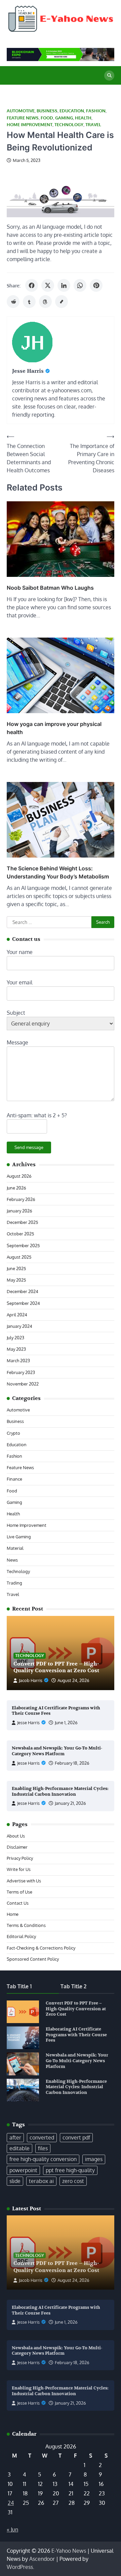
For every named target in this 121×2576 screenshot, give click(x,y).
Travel (93, 125)
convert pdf (76, 2137)
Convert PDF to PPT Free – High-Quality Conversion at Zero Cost (56, 1667)
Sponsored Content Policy (33, 1959)
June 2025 (16, 1268)
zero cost (73, 2181)
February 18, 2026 (72, 1763)
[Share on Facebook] (32, 285)
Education (72, 111)
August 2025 (19, 1257)
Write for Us (19, 1869)
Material (15, 1548)
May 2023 (16, 1349)
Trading (14, 1583)
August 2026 (19, 1176)
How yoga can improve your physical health (54, 728)
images (94, 2159)
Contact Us (18, 1903)
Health (83, 118)
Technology (69, 125)
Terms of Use (19, 1892)
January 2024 (19, 1326)
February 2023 (21, 1372)
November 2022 (23, 1384)
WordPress (20, 2567)
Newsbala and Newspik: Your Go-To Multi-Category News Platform (57, 1751)
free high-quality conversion (43, 2159)
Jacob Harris (31, 1680)
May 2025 (16, 1280)
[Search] (109, 76)
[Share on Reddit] (13, 302)
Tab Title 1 (19, 1986)
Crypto (13, 1433)
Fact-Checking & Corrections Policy (41, 1948)
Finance (14, 1479)
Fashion (96, 111)
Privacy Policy (20, 1858)
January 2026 (19, 1211)
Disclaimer (17, 1847)
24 (11, 2503)
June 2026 (16, 1188)
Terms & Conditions (26, 1925)
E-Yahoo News (69, 2551)
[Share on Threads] (45, 302)
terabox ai (41, 2181)
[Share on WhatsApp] (80, 285)
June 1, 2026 (66, 1723)
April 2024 (17, 1315)
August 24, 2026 (73, 1680)
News (12, 1560)
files (43, 2148)
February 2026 (21, 1199)
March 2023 (18, 1361)
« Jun (12, 2529)
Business (47, 111)
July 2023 (15, 1338)
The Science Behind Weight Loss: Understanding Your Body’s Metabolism (58, 872)
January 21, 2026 (70, 1803)
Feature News (23, 118)
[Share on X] (48, 285)
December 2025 (22, 1222)
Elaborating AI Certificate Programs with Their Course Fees (76, 2035)
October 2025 (20, 1234)
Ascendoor (42, 2559)
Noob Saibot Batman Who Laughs (50, 588)
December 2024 (23, 1291)
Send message (29, 1147)
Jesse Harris (28, 1723)
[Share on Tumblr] (29, 302)
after (15, 2137)
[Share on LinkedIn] (64, 285)
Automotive (21, 111)
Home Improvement (30, 125)
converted (42, 2137)
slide (15, 2181)
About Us (16, 1836)
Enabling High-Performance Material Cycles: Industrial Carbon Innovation (60, 1791)
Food (47, 118)
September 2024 (23, 1303)
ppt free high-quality (70, 2170)
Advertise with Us (24, 1881)
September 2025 (23, 1245)
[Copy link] (62, 302)
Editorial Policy (21, 1936)
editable (19, 2148)
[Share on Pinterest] (96, 285)
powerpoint (23, 2170)
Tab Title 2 (73, 1986)
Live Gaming (19, 1537)
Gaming (64, 118)
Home (13, 1914)
